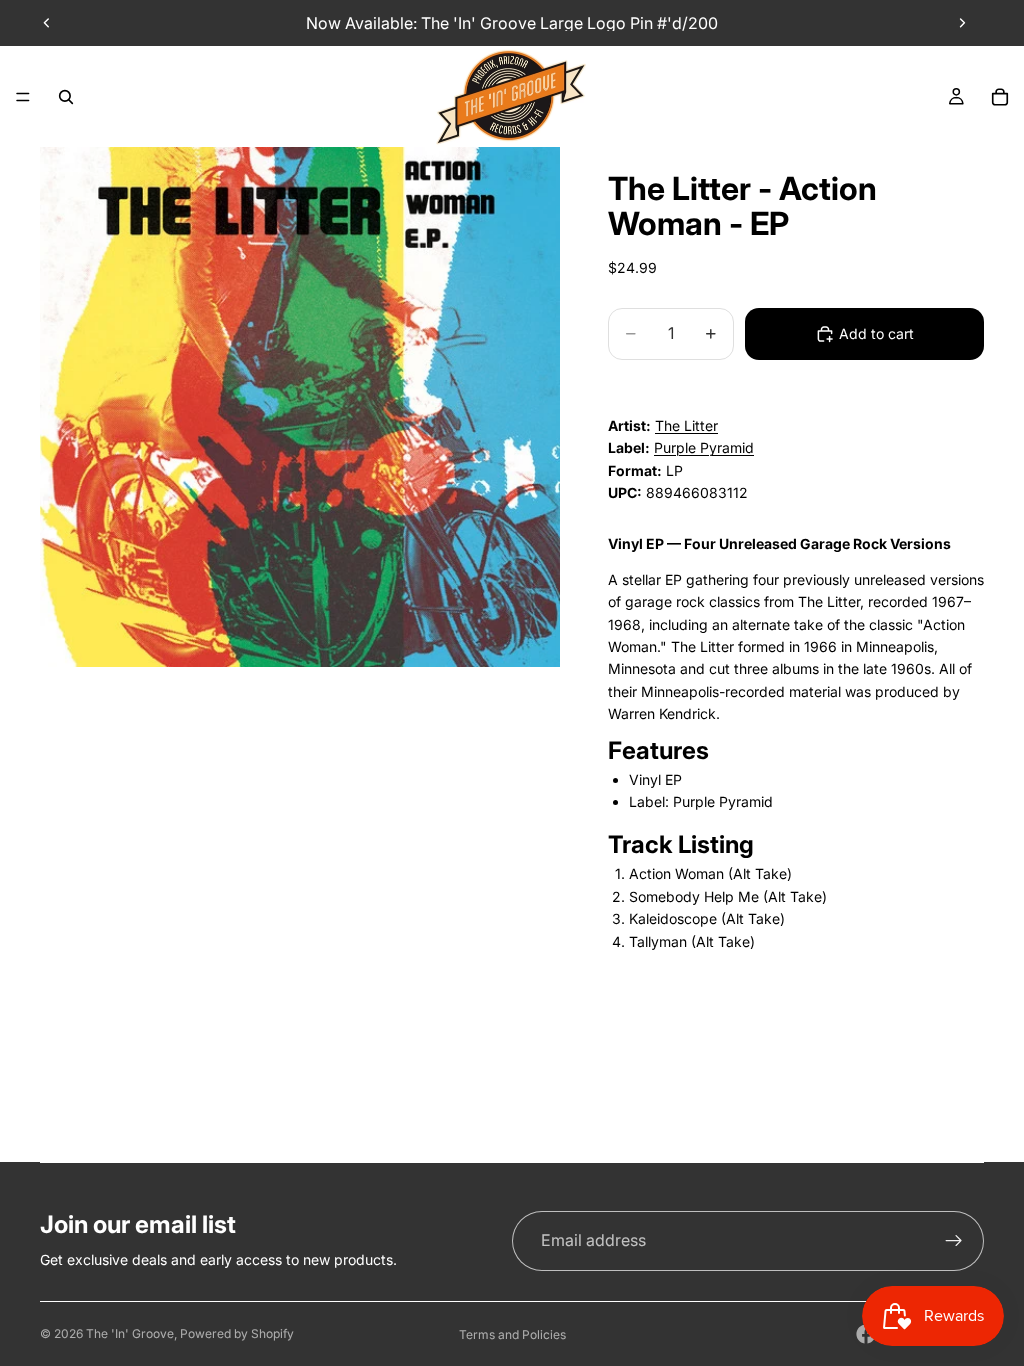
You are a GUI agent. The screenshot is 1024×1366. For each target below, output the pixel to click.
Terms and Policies (512, 1334)
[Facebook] (866, 1334)
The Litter (686, 425)
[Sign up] (954, 1241)
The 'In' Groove (130, 1333)
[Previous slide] (47, 23)
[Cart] (1000, 97)
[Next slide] (962, 23)
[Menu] (23, 97)
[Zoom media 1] (300, 407)
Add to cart (876, 333)
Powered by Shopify (237, 1333)
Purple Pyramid (704, 447)
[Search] (66, 97)
